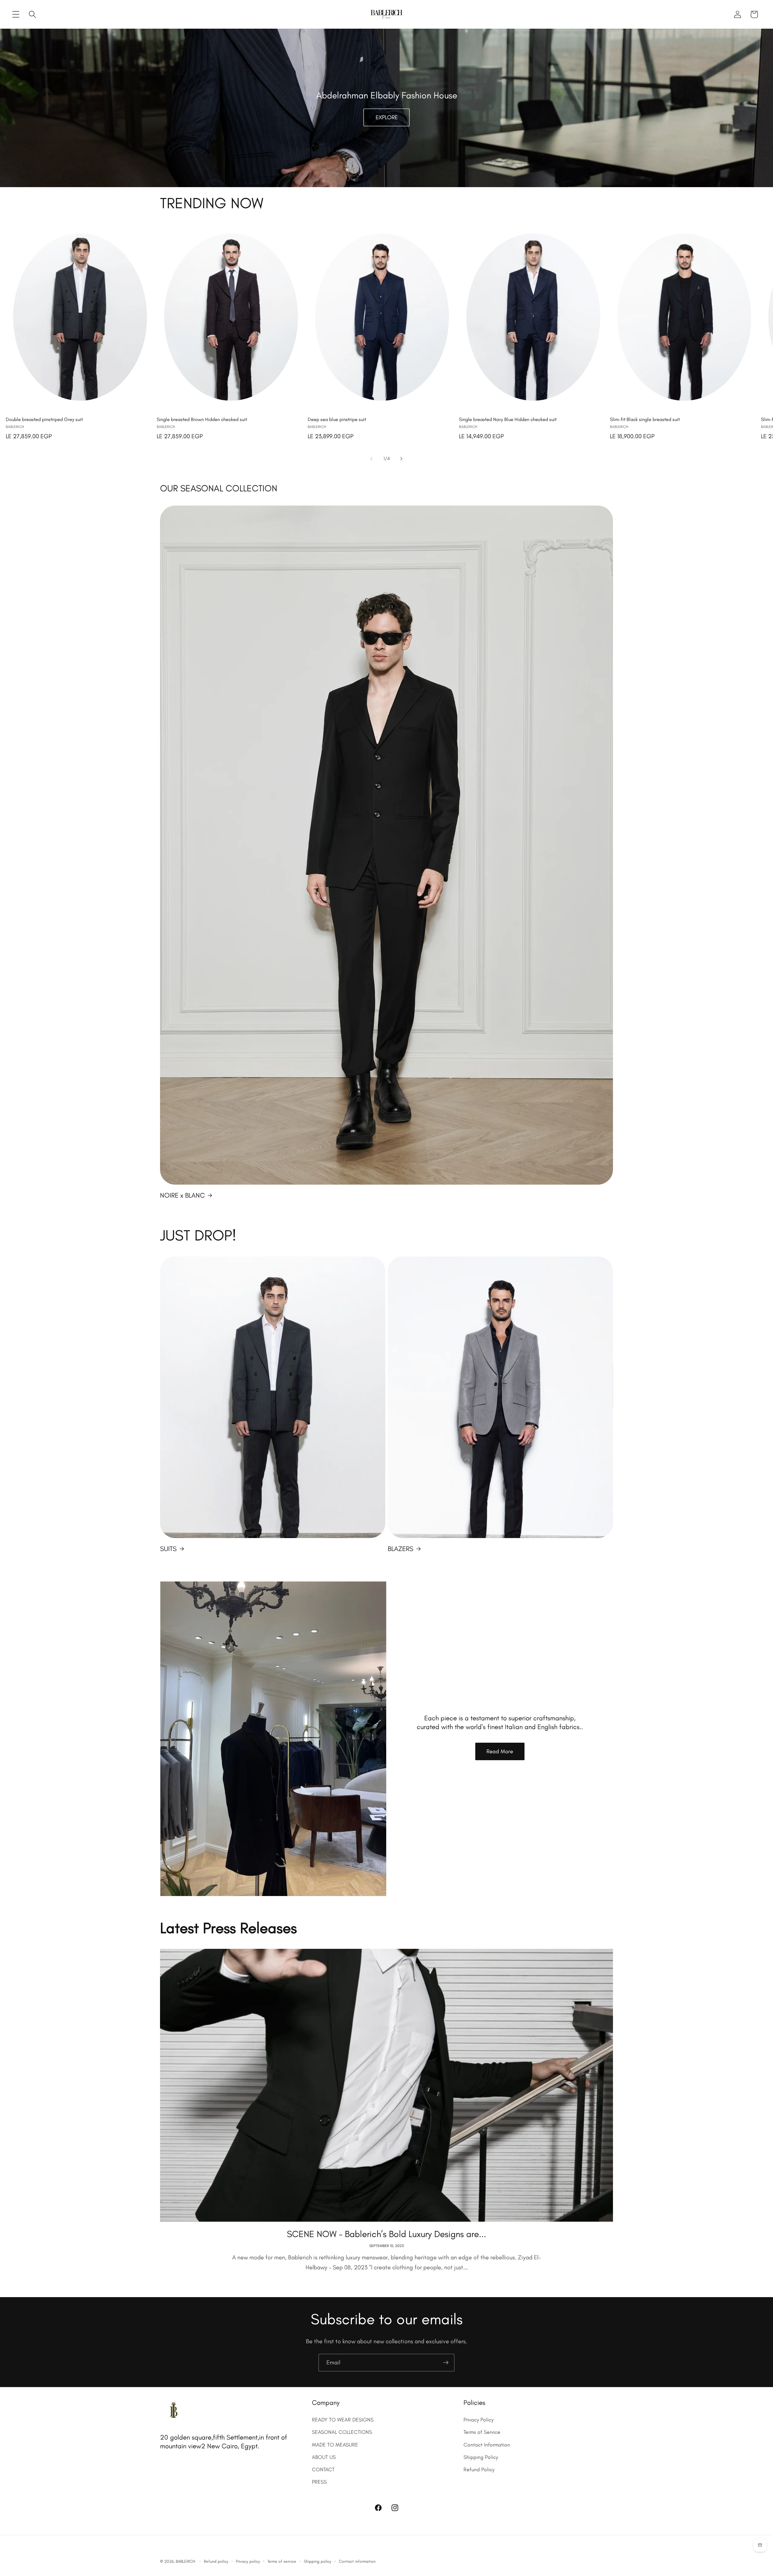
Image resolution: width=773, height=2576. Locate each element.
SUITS (168, 1549)
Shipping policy (318, 2561)
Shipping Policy (481, 2457)
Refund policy (216, 2561)
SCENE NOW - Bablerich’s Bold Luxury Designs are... (386, 2234)
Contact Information (487, 2445)
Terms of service (282, 2561)
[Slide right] (402, 459)
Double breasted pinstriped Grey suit (44, 419)
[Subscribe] (446, 2363)
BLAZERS (401, 1549)
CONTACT (323, 2469)
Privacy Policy (478, 2420)
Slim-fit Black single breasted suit (645, 419)
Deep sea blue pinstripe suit (337, 419)
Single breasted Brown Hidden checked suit (202, 419)
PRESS (319, 2482)
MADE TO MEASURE (335, 2445)
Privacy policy (248, 2561)
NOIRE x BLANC (182, 1195)
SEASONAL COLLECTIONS (342, 2432)
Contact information (357, 2561)
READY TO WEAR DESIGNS (343, 2420)
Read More (500, 1751)
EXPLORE (387, 118)
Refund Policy (479, 2469)
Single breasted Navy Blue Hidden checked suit (508, 419)
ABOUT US (324, 2457)
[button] (16, 14)
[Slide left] (372, 459)
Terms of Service (482, 2432)
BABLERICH (185, 2561)
